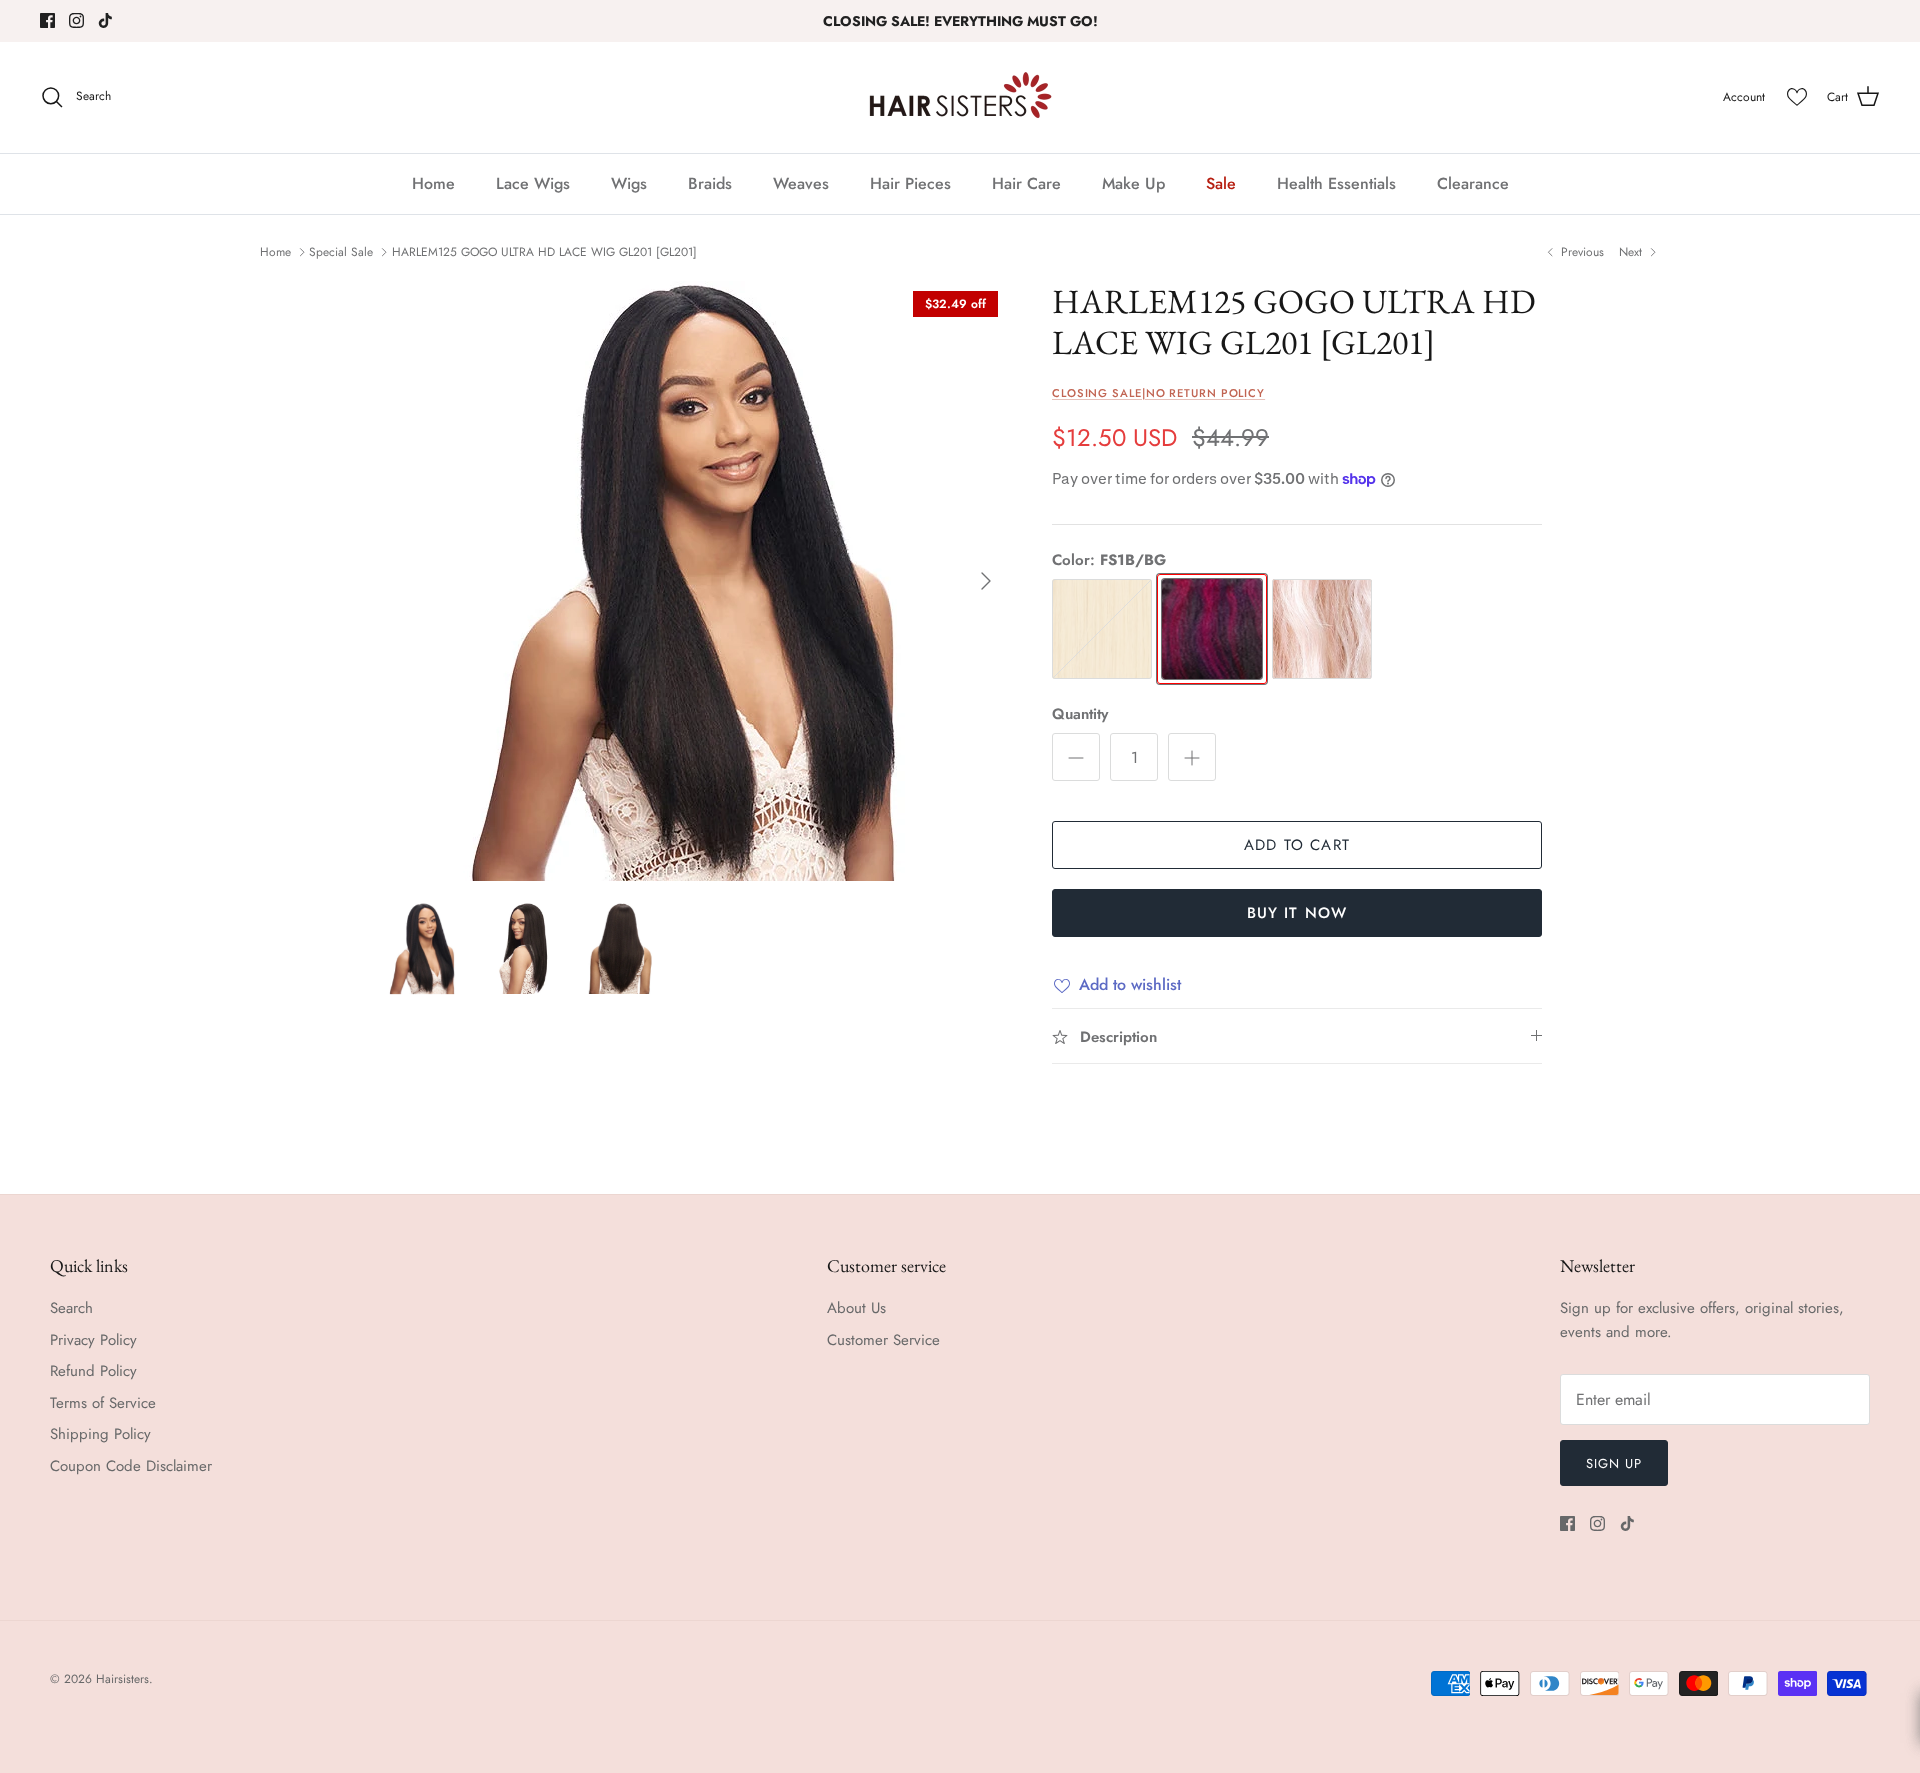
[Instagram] (76, 20)
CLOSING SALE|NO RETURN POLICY (1158, 393)
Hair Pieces (910, 183)
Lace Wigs (533, 183)
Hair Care (1026, 183)
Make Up (1133, 183)
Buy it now (1297, 913)
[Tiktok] (105, 20)
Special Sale (341, 252)
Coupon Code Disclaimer (131, 1466)
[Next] (986, 581)
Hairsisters (122, 1679)
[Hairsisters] (960, 97)
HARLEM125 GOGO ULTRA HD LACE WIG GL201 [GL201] (544, 252)
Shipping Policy (100, 1434)
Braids (710, 183)
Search (71, 1308)
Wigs (629, 183)
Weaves (801, 183)
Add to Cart (1297, 845)
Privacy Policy (93, 1340)
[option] (693, 581)
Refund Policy (93, 1371)
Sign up (1614, 1463)
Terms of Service (103, 1403)
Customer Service (883, 1340)
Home (433, 183)
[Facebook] (47, 20)
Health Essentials (1336, 183)
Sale (1221, 183)
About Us (856, 1308)
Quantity (1080, 714)
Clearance (1473, 183)
